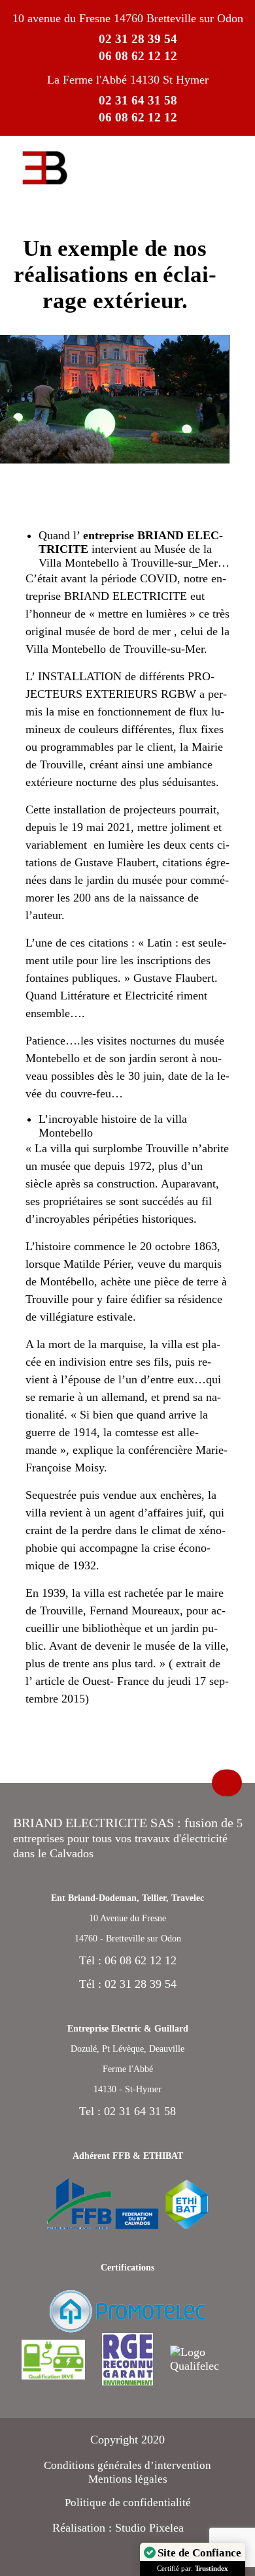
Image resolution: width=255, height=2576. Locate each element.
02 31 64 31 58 (138, 100)
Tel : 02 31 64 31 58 (127, 2111)
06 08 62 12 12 (138, 56)
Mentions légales (128, 2479)
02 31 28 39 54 (138, 39)
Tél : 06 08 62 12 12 (128, 1960)
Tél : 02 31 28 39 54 (128, 1984)
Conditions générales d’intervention (127, 2465)
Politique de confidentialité (128, 2503)
